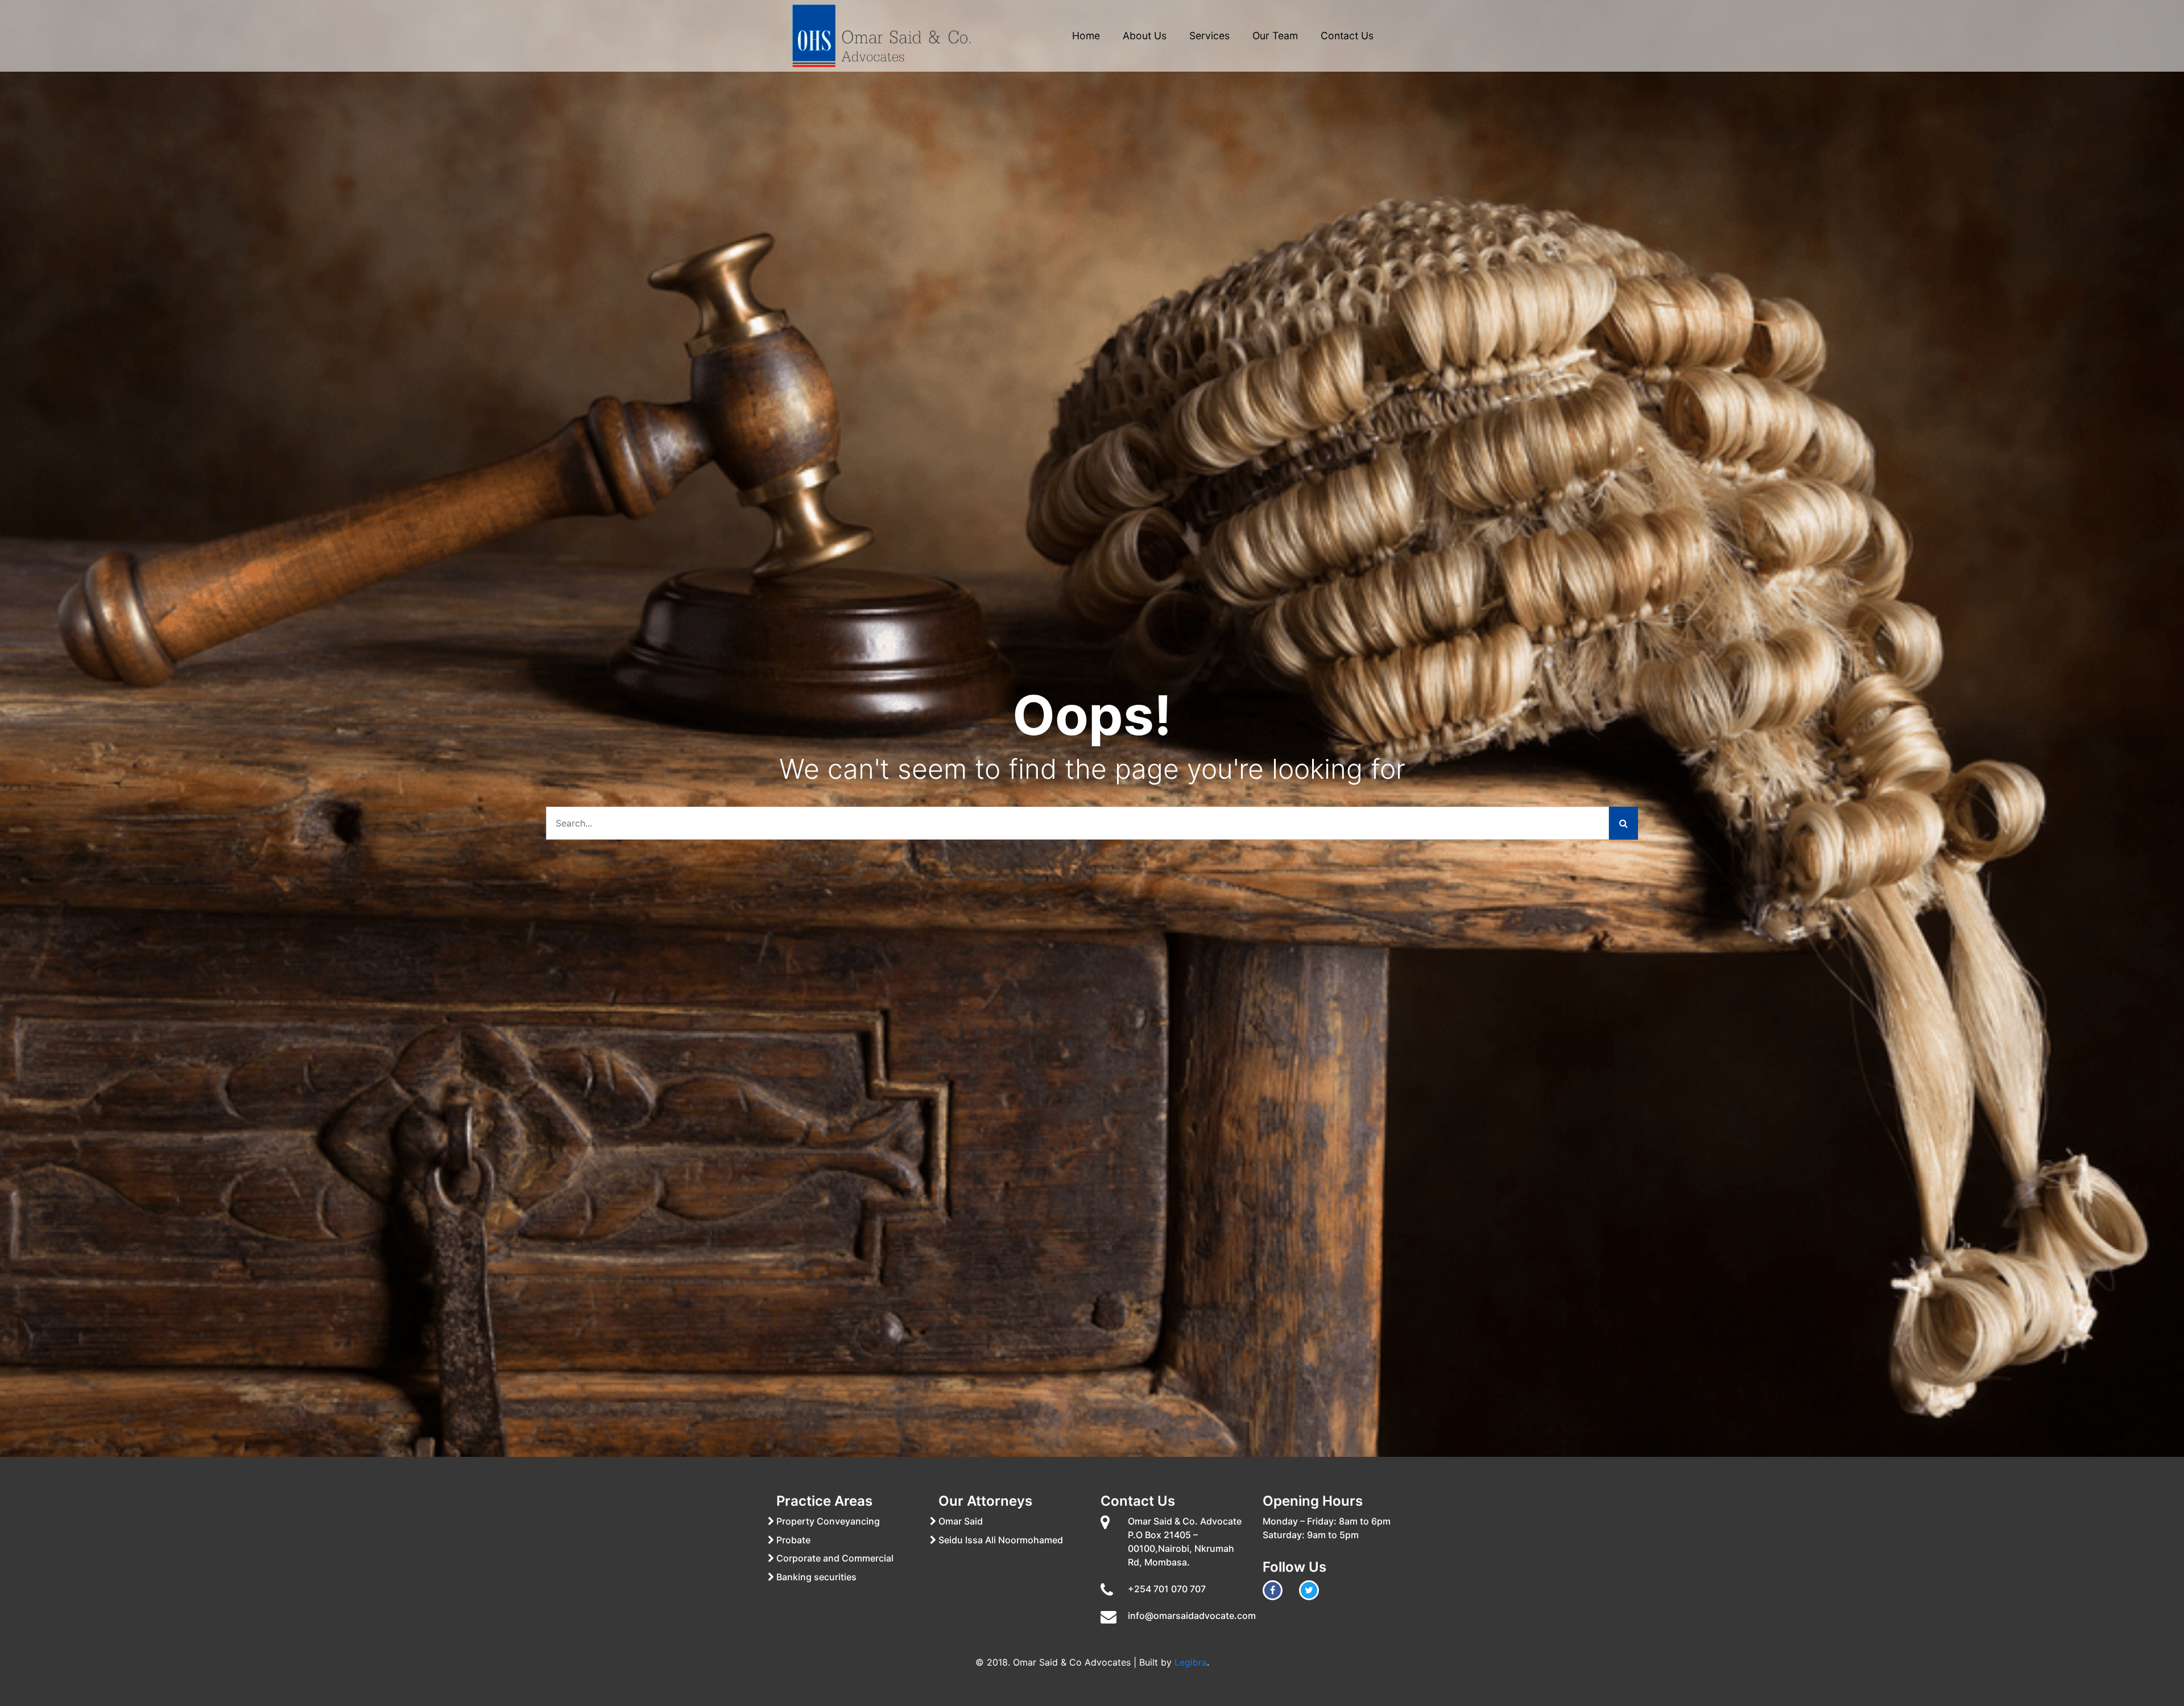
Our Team (1275, 36)
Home (1086, 36)
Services (1209, 36)
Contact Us (1347, 36)
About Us (1145, 36)
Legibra (1191, 1662)
